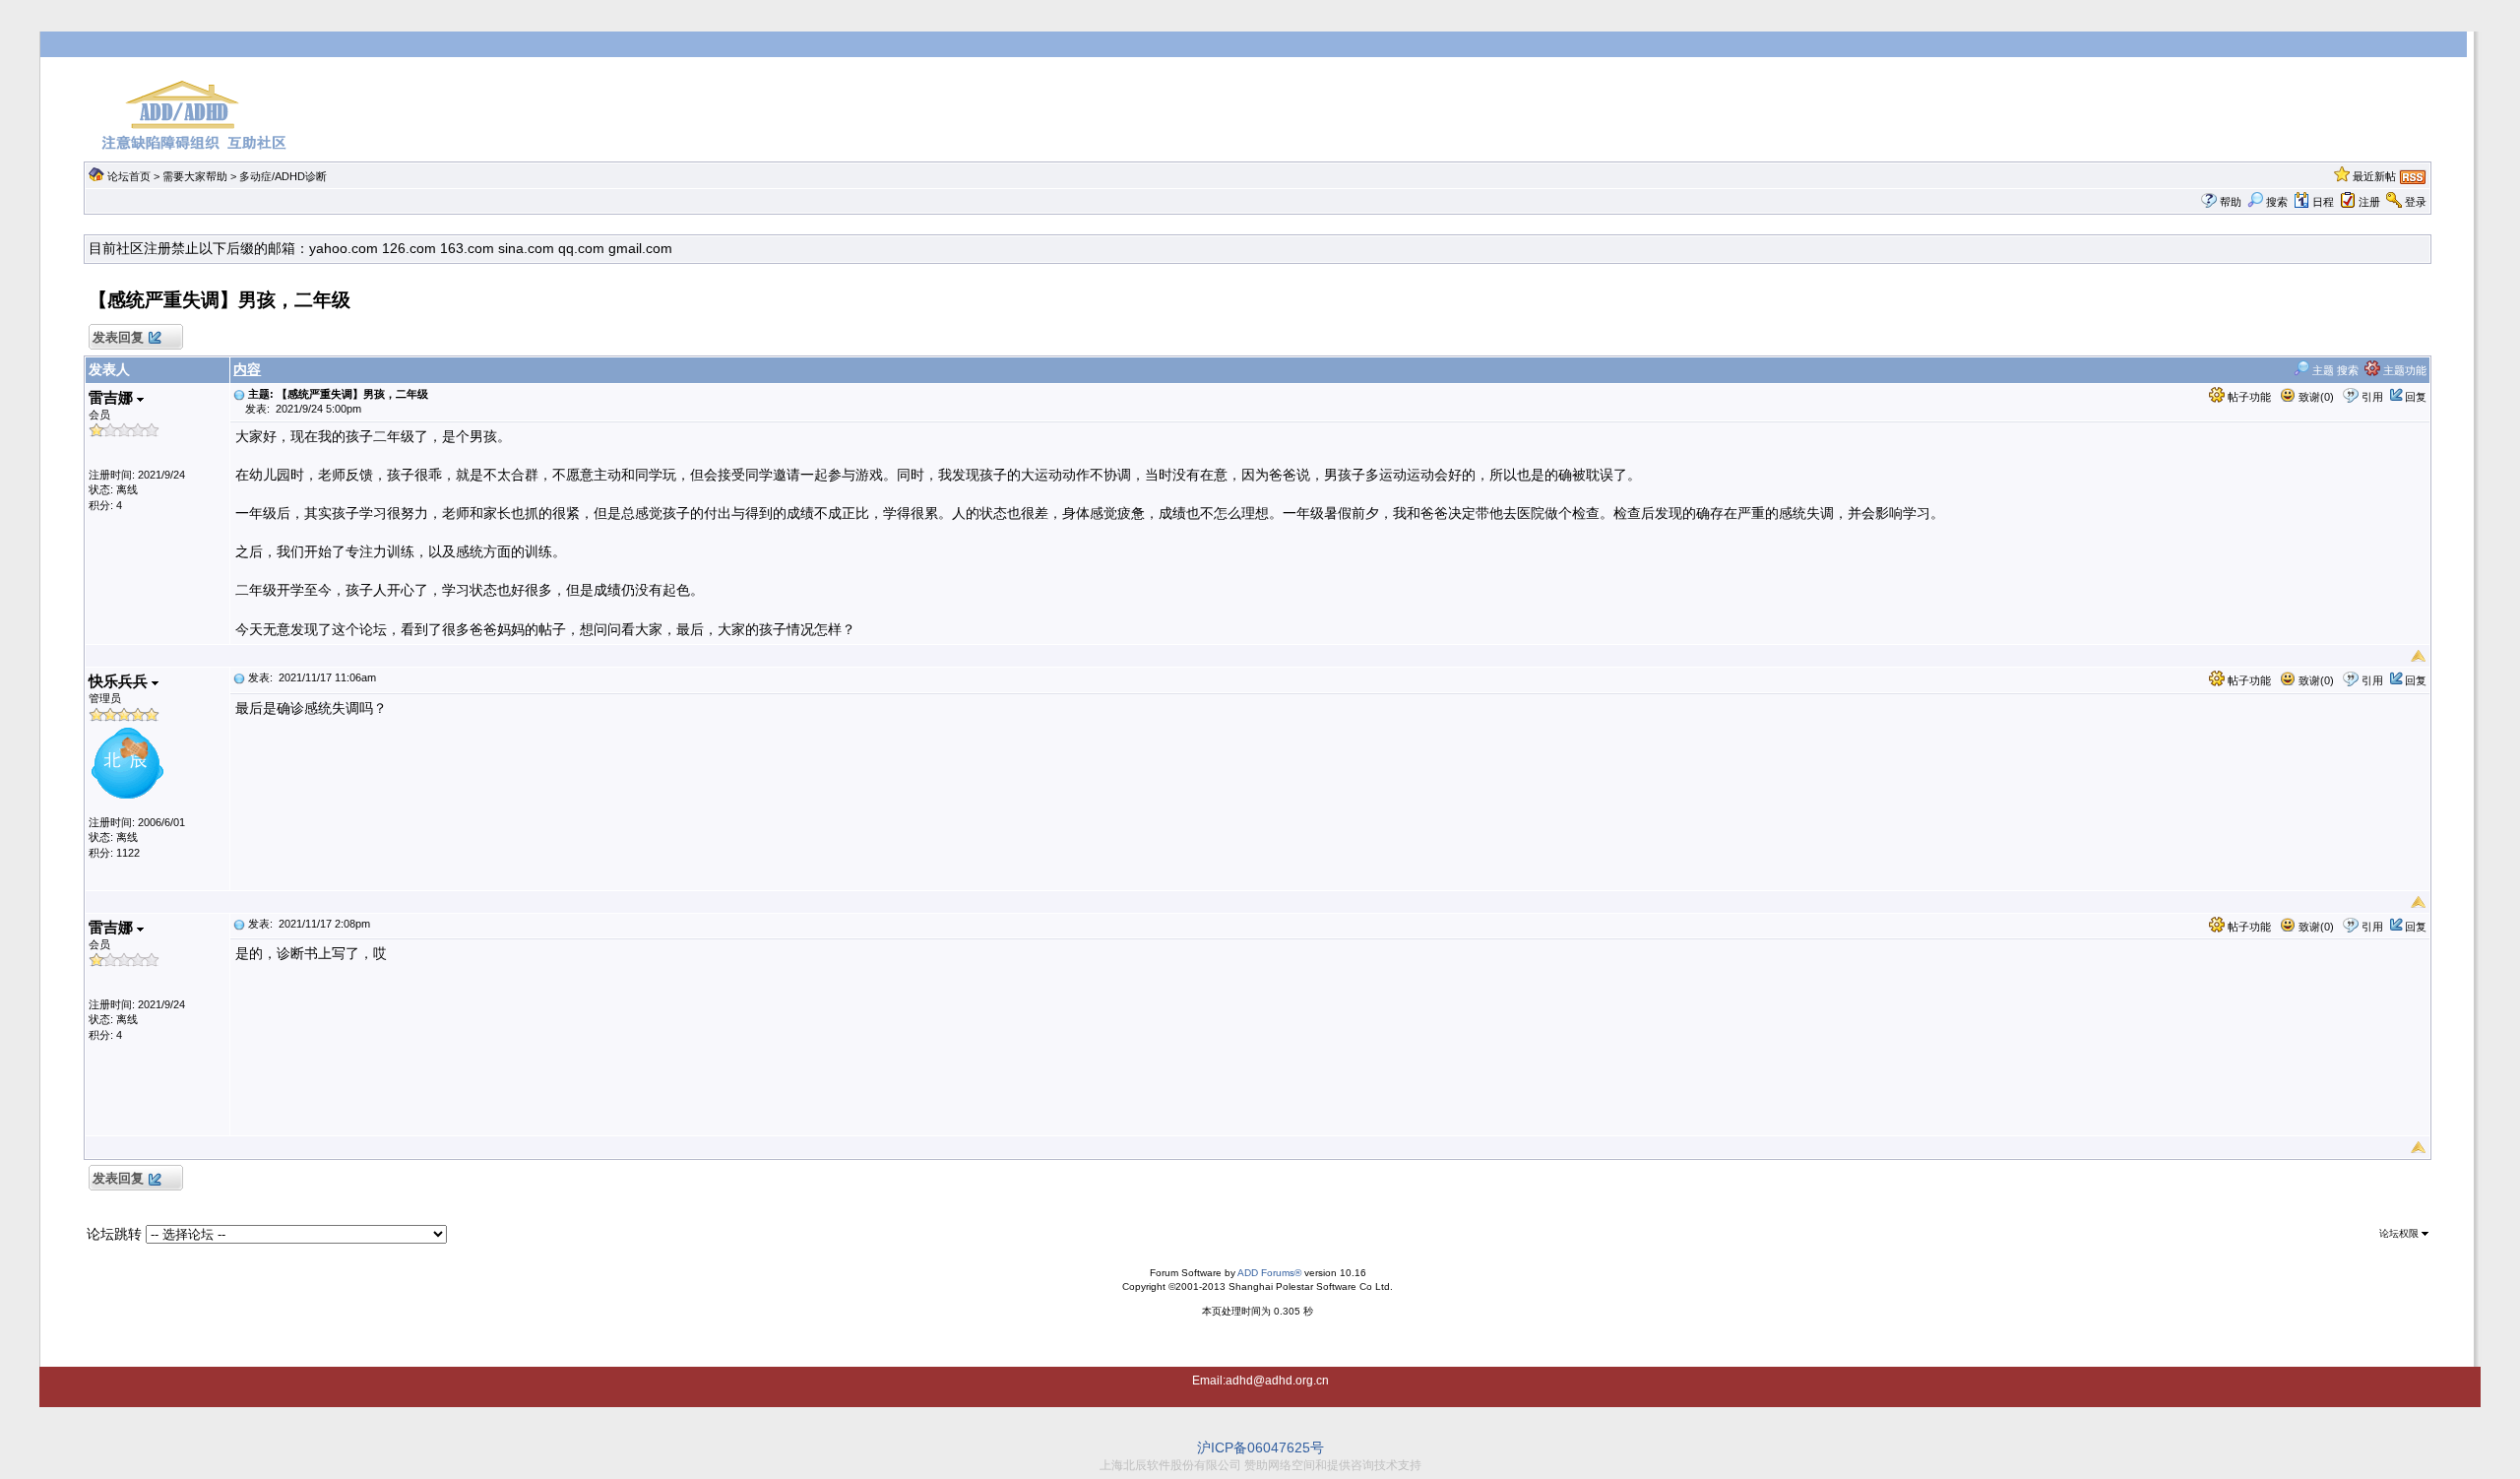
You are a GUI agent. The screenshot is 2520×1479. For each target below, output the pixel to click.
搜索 (2277, 202)
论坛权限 (2400, 1233)
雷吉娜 (113, 397)
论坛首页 (129, 176)
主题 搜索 (2334, 370)
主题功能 (2403, 370)
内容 (247, 369)
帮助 (2231, 202)
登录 (2416, 202)
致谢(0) (2315, 397)
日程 (2323, 202)
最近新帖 (2374, 176)
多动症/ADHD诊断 (283, 176)
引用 (2372, 397)
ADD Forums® (1269, 1273)
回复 (2416, 397)
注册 (2369, 202)
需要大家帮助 (195, 176)
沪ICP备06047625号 (1260, 1447)
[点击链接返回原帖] (239, 394)
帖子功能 (2248, 397)
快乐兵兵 (120, 681)
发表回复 (118, 337)
